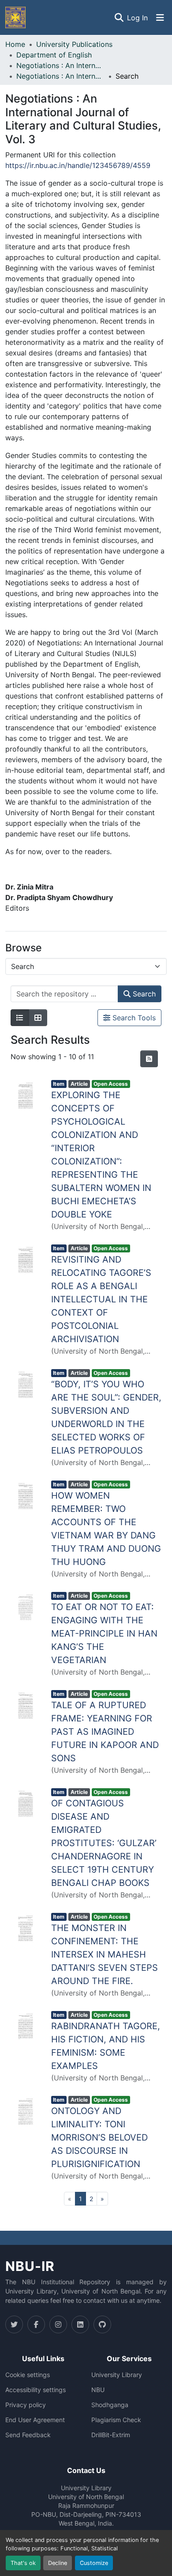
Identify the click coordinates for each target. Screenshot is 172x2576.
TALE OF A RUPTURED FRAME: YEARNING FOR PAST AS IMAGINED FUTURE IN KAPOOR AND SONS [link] (105, 1732)
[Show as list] (20, 1018)
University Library (117, 2375)
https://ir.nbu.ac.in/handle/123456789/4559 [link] (78, 165)
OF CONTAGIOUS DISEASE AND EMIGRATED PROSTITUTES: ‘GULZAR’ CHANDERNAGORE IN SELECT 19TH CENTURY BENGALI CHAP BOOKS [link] (104, 1843)
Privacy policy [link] (26, 2405)
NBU (98, 2390)
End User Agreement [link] (35, 2420)
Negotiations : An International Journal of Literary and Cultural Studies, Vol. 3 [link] (60, 76)
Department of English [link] (54, 55)
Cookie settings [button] (28, 2375)
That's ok (23, 2563)
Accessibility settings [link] (36, 2390)
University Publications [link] (74, 44)
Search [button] (143, 994)
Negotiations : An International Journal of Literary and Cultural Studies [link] (60, 65)
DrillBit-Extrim (111, 2435)
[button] (15, 17)
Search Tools (133, 1018)
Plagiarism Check (116, 2420)
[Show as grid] (38, 1018)
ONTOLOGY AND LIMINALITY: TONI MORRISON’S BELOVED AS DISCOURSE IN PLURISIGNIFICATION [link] (99, 2137)
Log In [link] (137, 18)
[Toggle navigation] (160, 18)
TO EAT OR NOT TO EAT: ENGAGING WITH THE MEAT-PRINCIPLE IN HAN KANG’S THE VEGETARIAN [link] (104, 1633)
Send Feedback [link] (28, 2435)
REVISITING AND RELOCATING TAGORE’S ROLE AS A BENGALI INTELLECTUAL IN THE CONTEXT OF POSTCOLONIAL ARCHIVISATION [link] (101, 1299)
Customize (94, 2563)
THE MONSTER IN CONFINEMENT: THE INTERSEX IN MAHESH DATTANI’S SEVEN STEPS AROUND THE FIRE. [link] (105, 1954)
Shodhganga (110, 2405)
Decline (58, 2563)
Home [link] (15, 44)
